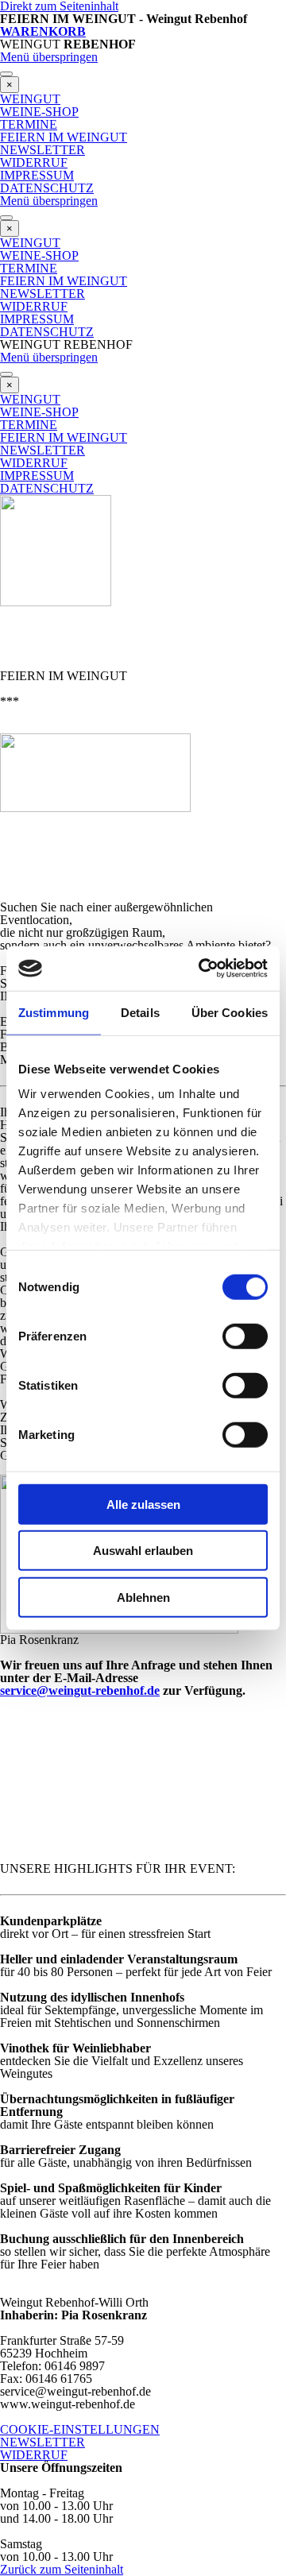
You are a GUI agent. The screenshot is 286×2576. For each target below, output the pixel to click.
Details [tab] (140, 1012)
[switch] (245, 1336)
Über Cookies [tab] (230, 1012)
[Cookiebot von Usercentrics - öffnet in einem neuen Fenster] (202, 969)
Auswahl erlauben (143, 1551)
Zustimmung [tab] (54, 1012)
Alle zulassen (143, 1504)
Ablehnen (143, 1597)
